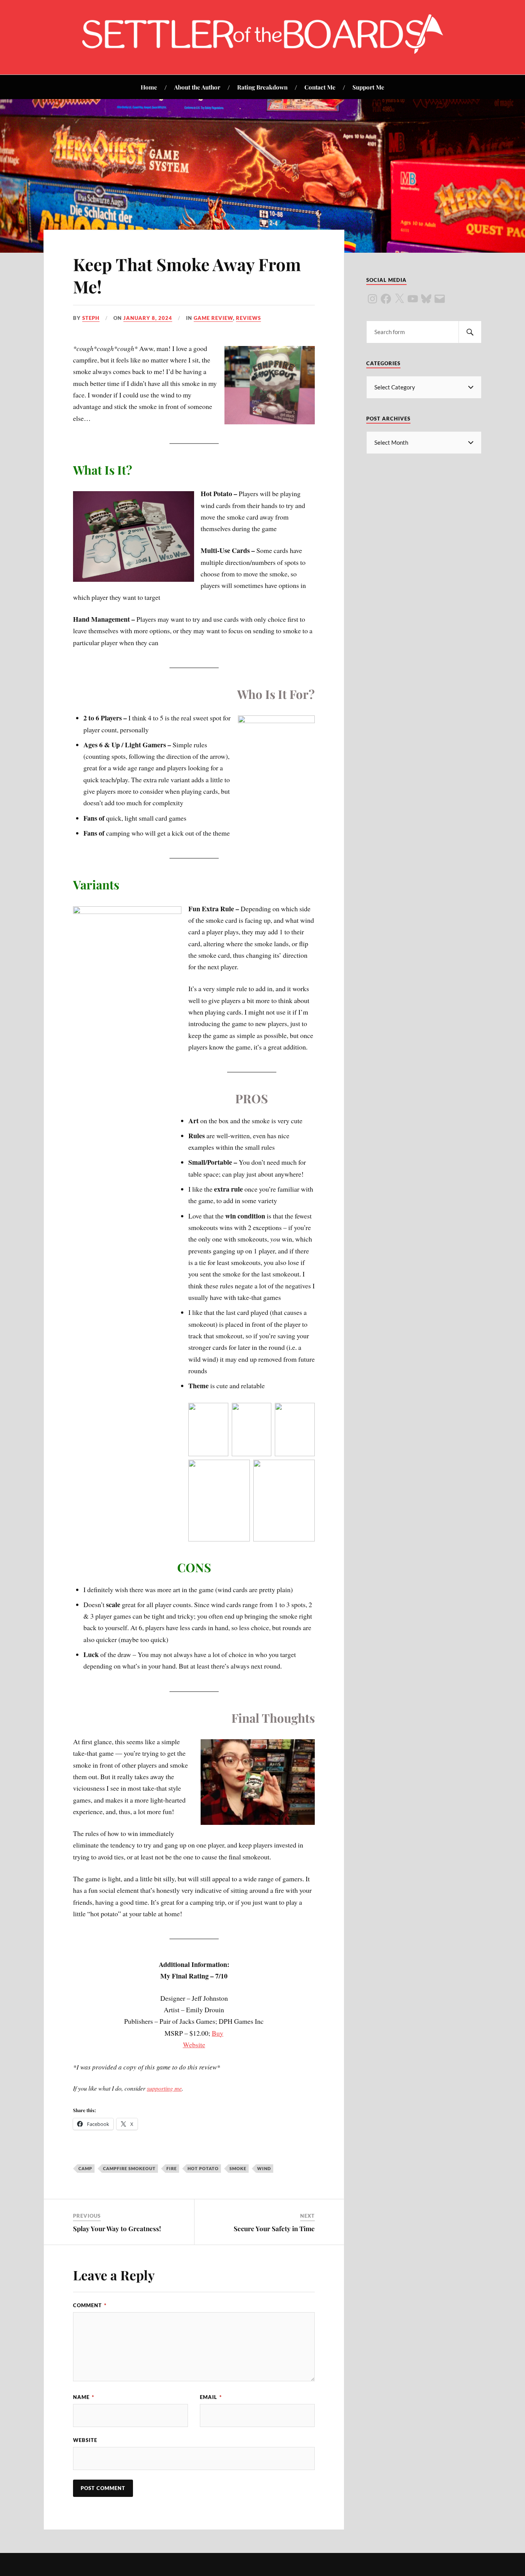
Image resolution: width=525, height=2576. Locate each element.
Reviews (248, 318)
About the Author (197, 87)
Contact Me (320, 87)
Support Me (368, 87)
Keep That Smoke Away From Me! (187, 275)
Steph (91, 318)
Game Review (213, 318)
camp (85, 2168)
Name (84, 2397)
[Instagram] (372, 299)
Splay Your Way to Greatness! (117, 2228)
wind (264, 2168)
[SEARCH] (470, 332)
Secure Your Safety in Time (274, 2228)
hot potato (203, 2168)
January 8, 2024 (148, 318)
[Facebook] (386, 299)
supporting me (164, 2088)
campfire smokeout (129, 2168)
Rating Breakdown (262, 87)
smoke (238, 2168)
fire (172, 2168)
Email (211, 2397)
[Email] (440, 299)
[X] (399, 299)
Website (194, 2045)
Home (149, 87)
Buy (218, 2033)
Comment (90, 2305)
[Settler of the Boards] (262, 51)
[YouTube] (413, 299)
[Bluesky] (426, 299)
